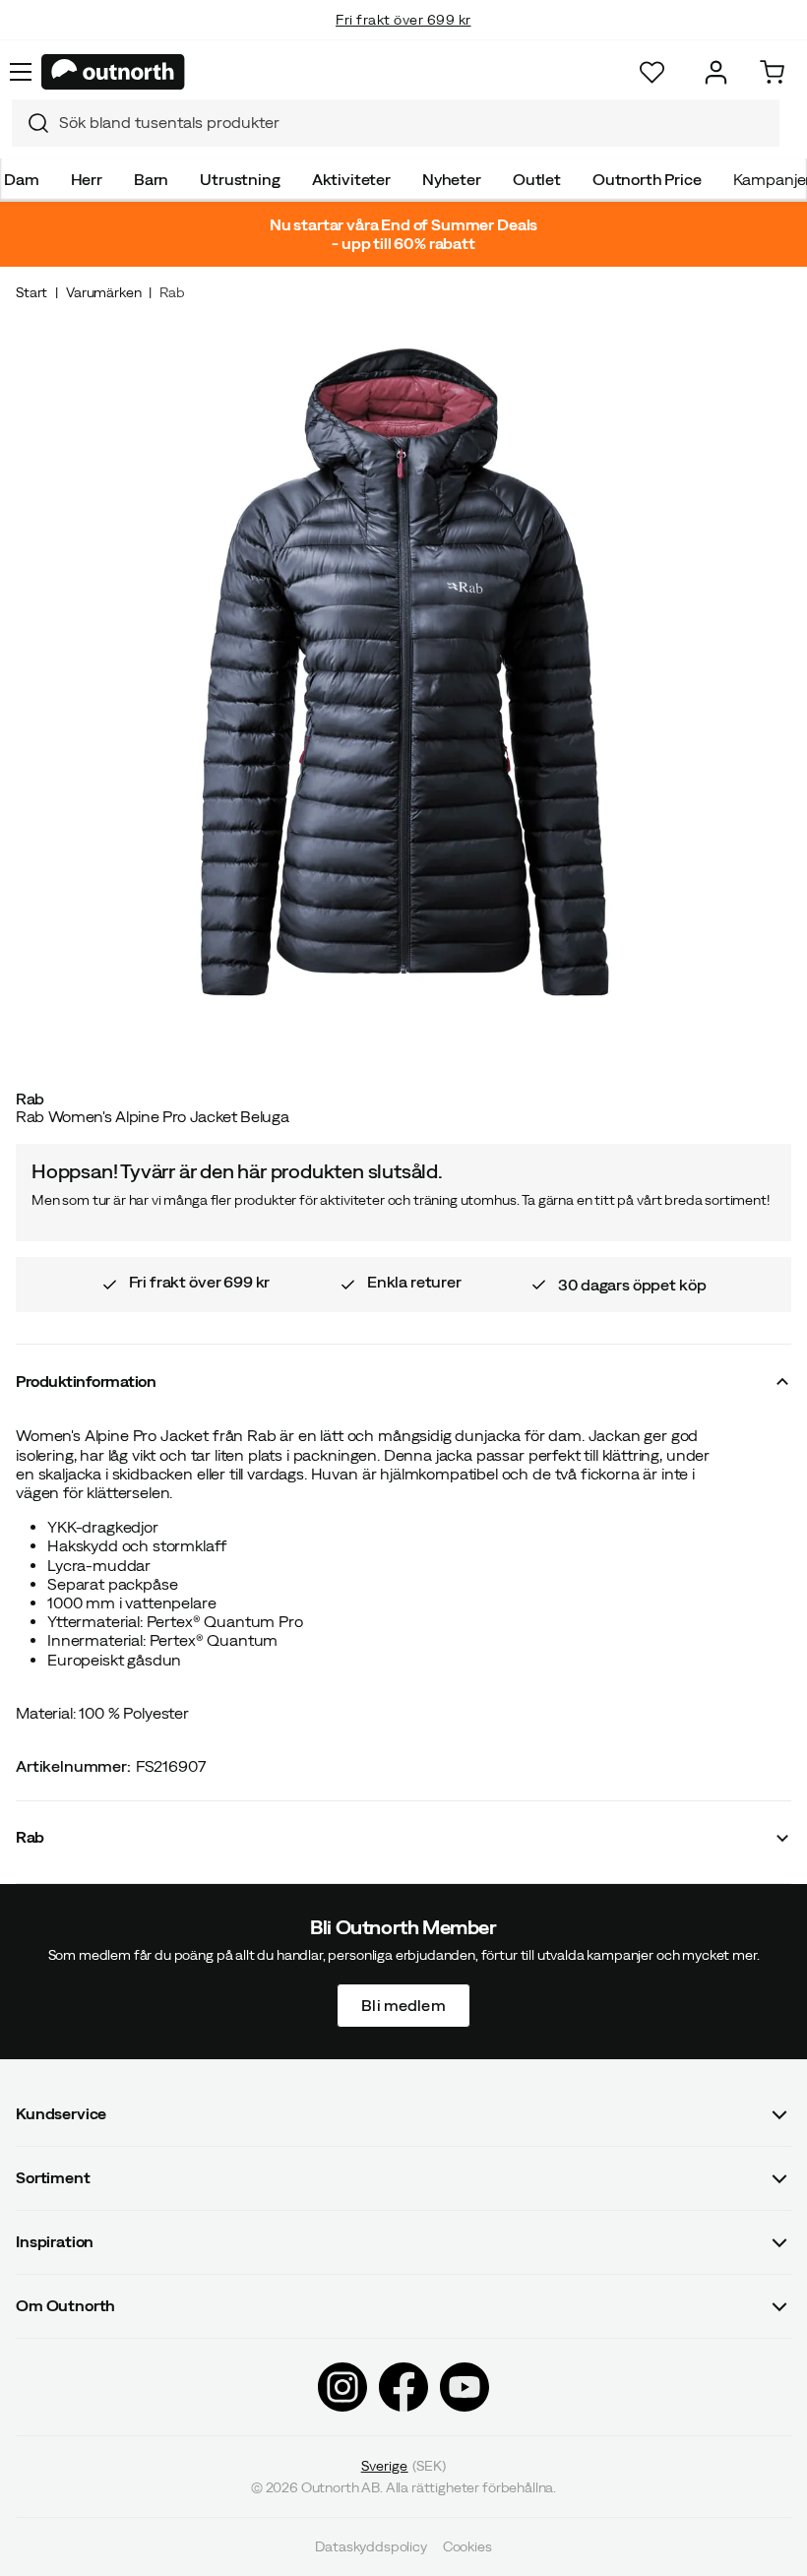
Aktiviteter (351, 179)
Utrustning (240, 179)
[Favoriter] (652, 72)
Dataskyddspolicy (371, 2546)
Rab (172, 292)
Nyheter (452, 179)
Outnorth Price (647, 179)
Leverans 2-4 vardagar (404, 39)
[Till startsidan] (113, 72)
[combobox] (396, 123)
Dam (22, 179)
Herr (87, 179)
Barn (151, 179)
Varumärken (103, 292)
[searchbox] (414, 123)
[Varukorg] (772, 72)
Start (31, 292)
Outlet (537, 179)
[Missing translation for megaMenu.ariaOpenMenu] (21, 72)
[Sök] (31, 123)
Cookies (467, 2546)
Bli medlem (403, 2004)
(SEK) (404, 2466)
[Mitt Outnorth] (716, 72)
